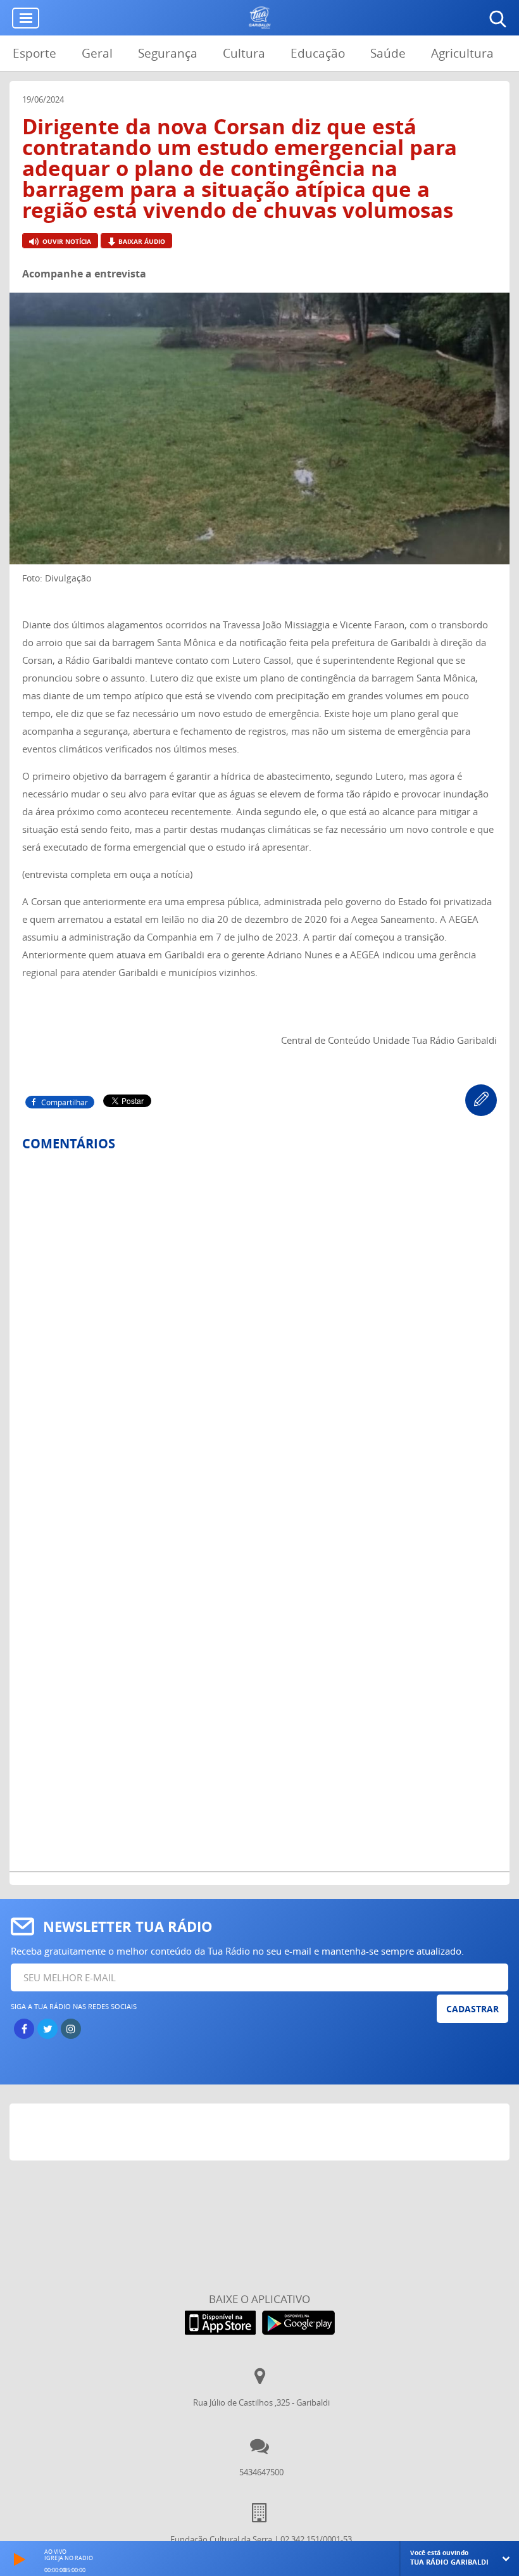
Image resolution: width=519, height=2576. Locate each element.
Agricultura (462, 53)
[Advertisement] (260, 2135)
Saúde (388, 53)
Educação (318, 53)
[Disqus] (259, 1329)
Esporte (34, 53)
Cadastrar (472, 2009)
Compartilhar (65, 1102)
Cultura (244, 53)
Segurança (168, 53)
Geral (97, 53)
